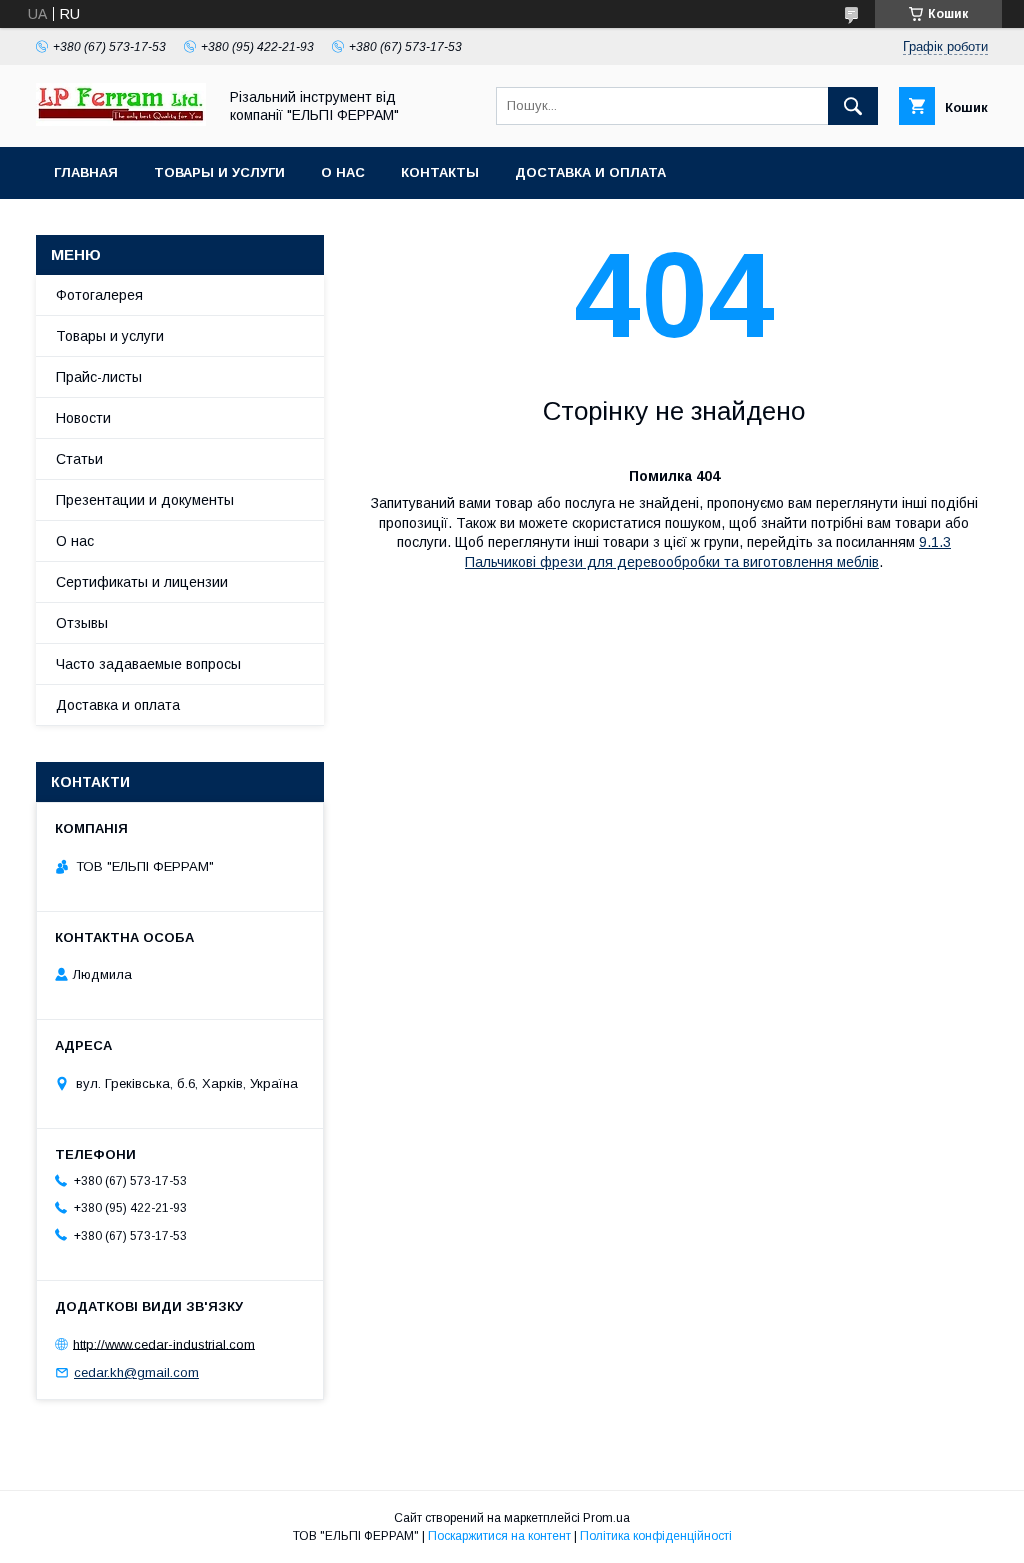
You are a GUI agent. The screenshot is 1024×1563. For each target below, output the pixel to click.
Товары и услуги (219, 172)
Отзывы (82, 623)
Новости (83, 418)
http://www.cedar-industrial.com (164, 1343)
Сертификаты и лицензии (142, 582)
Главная (86, 172)
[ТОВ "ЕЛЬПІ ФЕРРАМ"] (121, 121)
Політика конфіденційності (656, 1536)
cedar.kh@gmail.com (136, 1372)
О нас (343, 172)
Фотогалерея (99, 295)
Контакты (440, 172)
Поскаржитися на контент (499, 1536)
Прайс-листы (99, 377)
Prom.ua (606, 1518)
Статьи (79, 459)
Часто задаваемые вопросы (148, 664)
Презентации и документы (145, 500)
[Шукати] (853, 106)
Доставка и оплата (590, 172)
